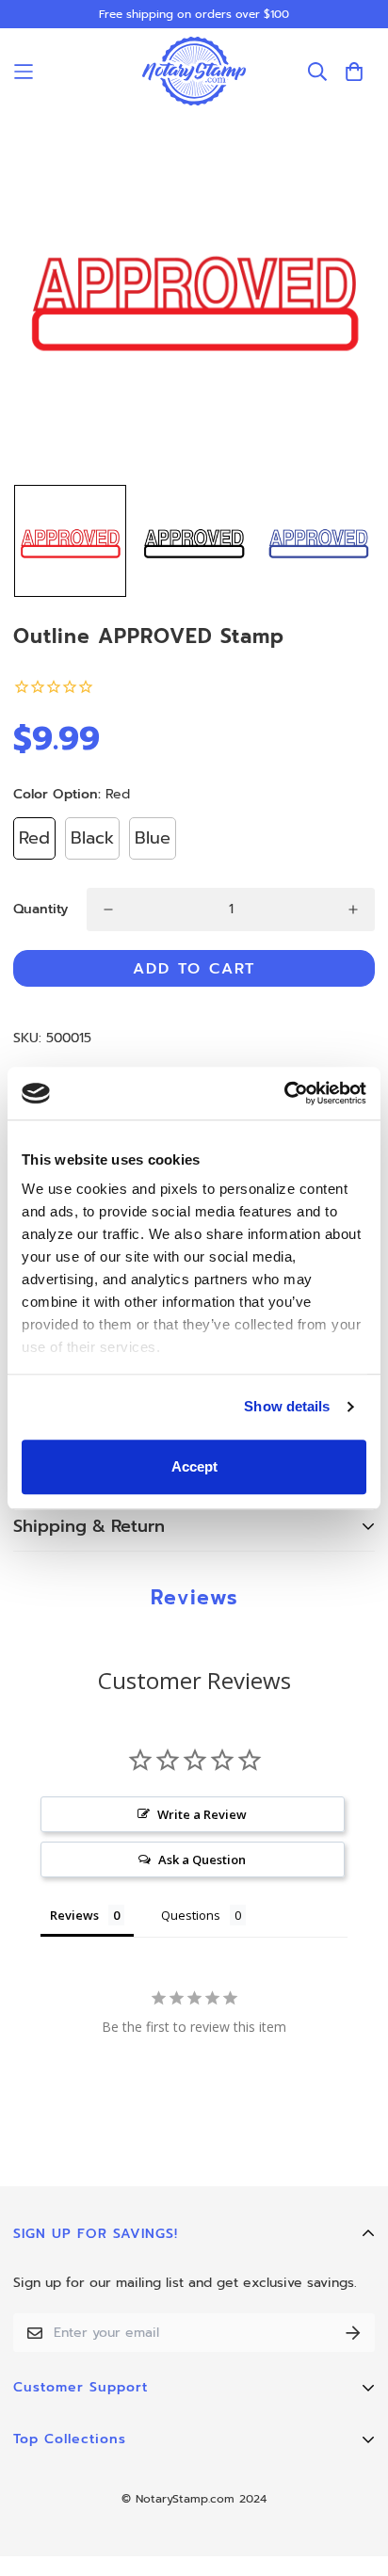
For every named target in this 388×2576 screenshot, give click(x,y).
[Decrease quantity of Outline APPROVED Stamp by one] (108, 910)
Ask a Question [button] (202, 1860)
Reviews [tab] (74, 1915)
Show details (287, 1406)
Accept (194, 1466)
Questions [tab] (191, 1915)
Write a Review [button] (202, 1814)
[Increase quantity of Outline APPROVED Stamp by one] (353, 910)
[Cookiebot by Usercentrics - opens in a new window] (284, 1093)
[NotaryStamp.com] (194, 71)
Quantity (40, 909)
